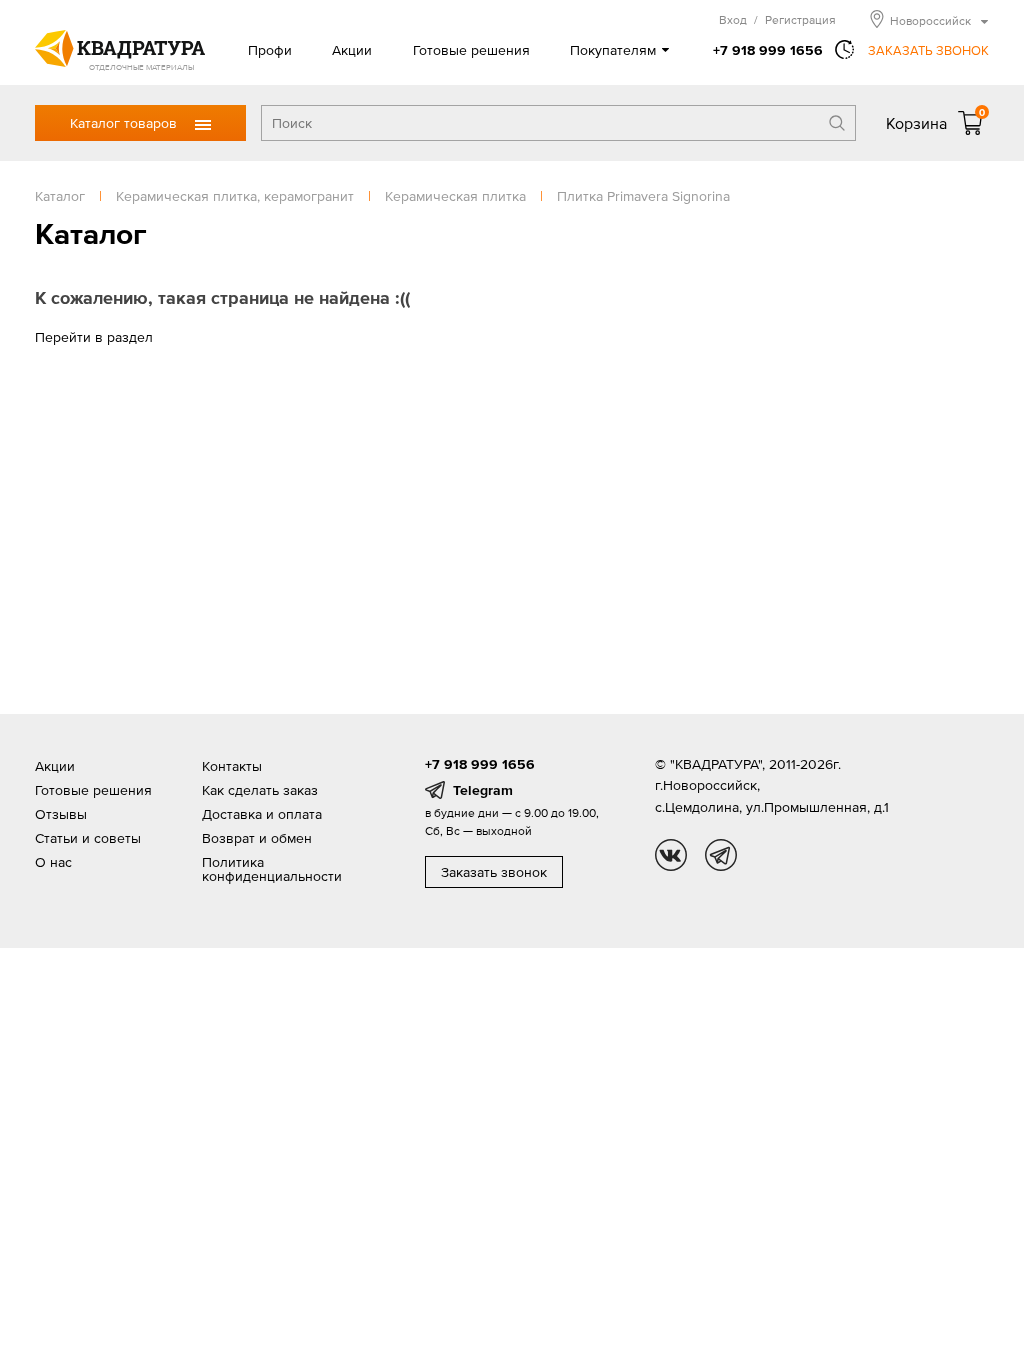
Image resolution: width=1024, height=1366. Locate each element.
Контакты (232, 766)
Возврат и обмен (257, 838)
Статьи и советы (88, 838)
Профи (270, 50)
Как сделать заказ (260, 790)
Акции (352, 50)
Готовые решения (471, 50)
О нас (53, 862)
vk (671, 855)
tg (721, 855)
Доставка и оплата (262, 814)
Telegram (483, 790)
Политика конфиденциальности (272, 869)
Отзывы (61, 814)
